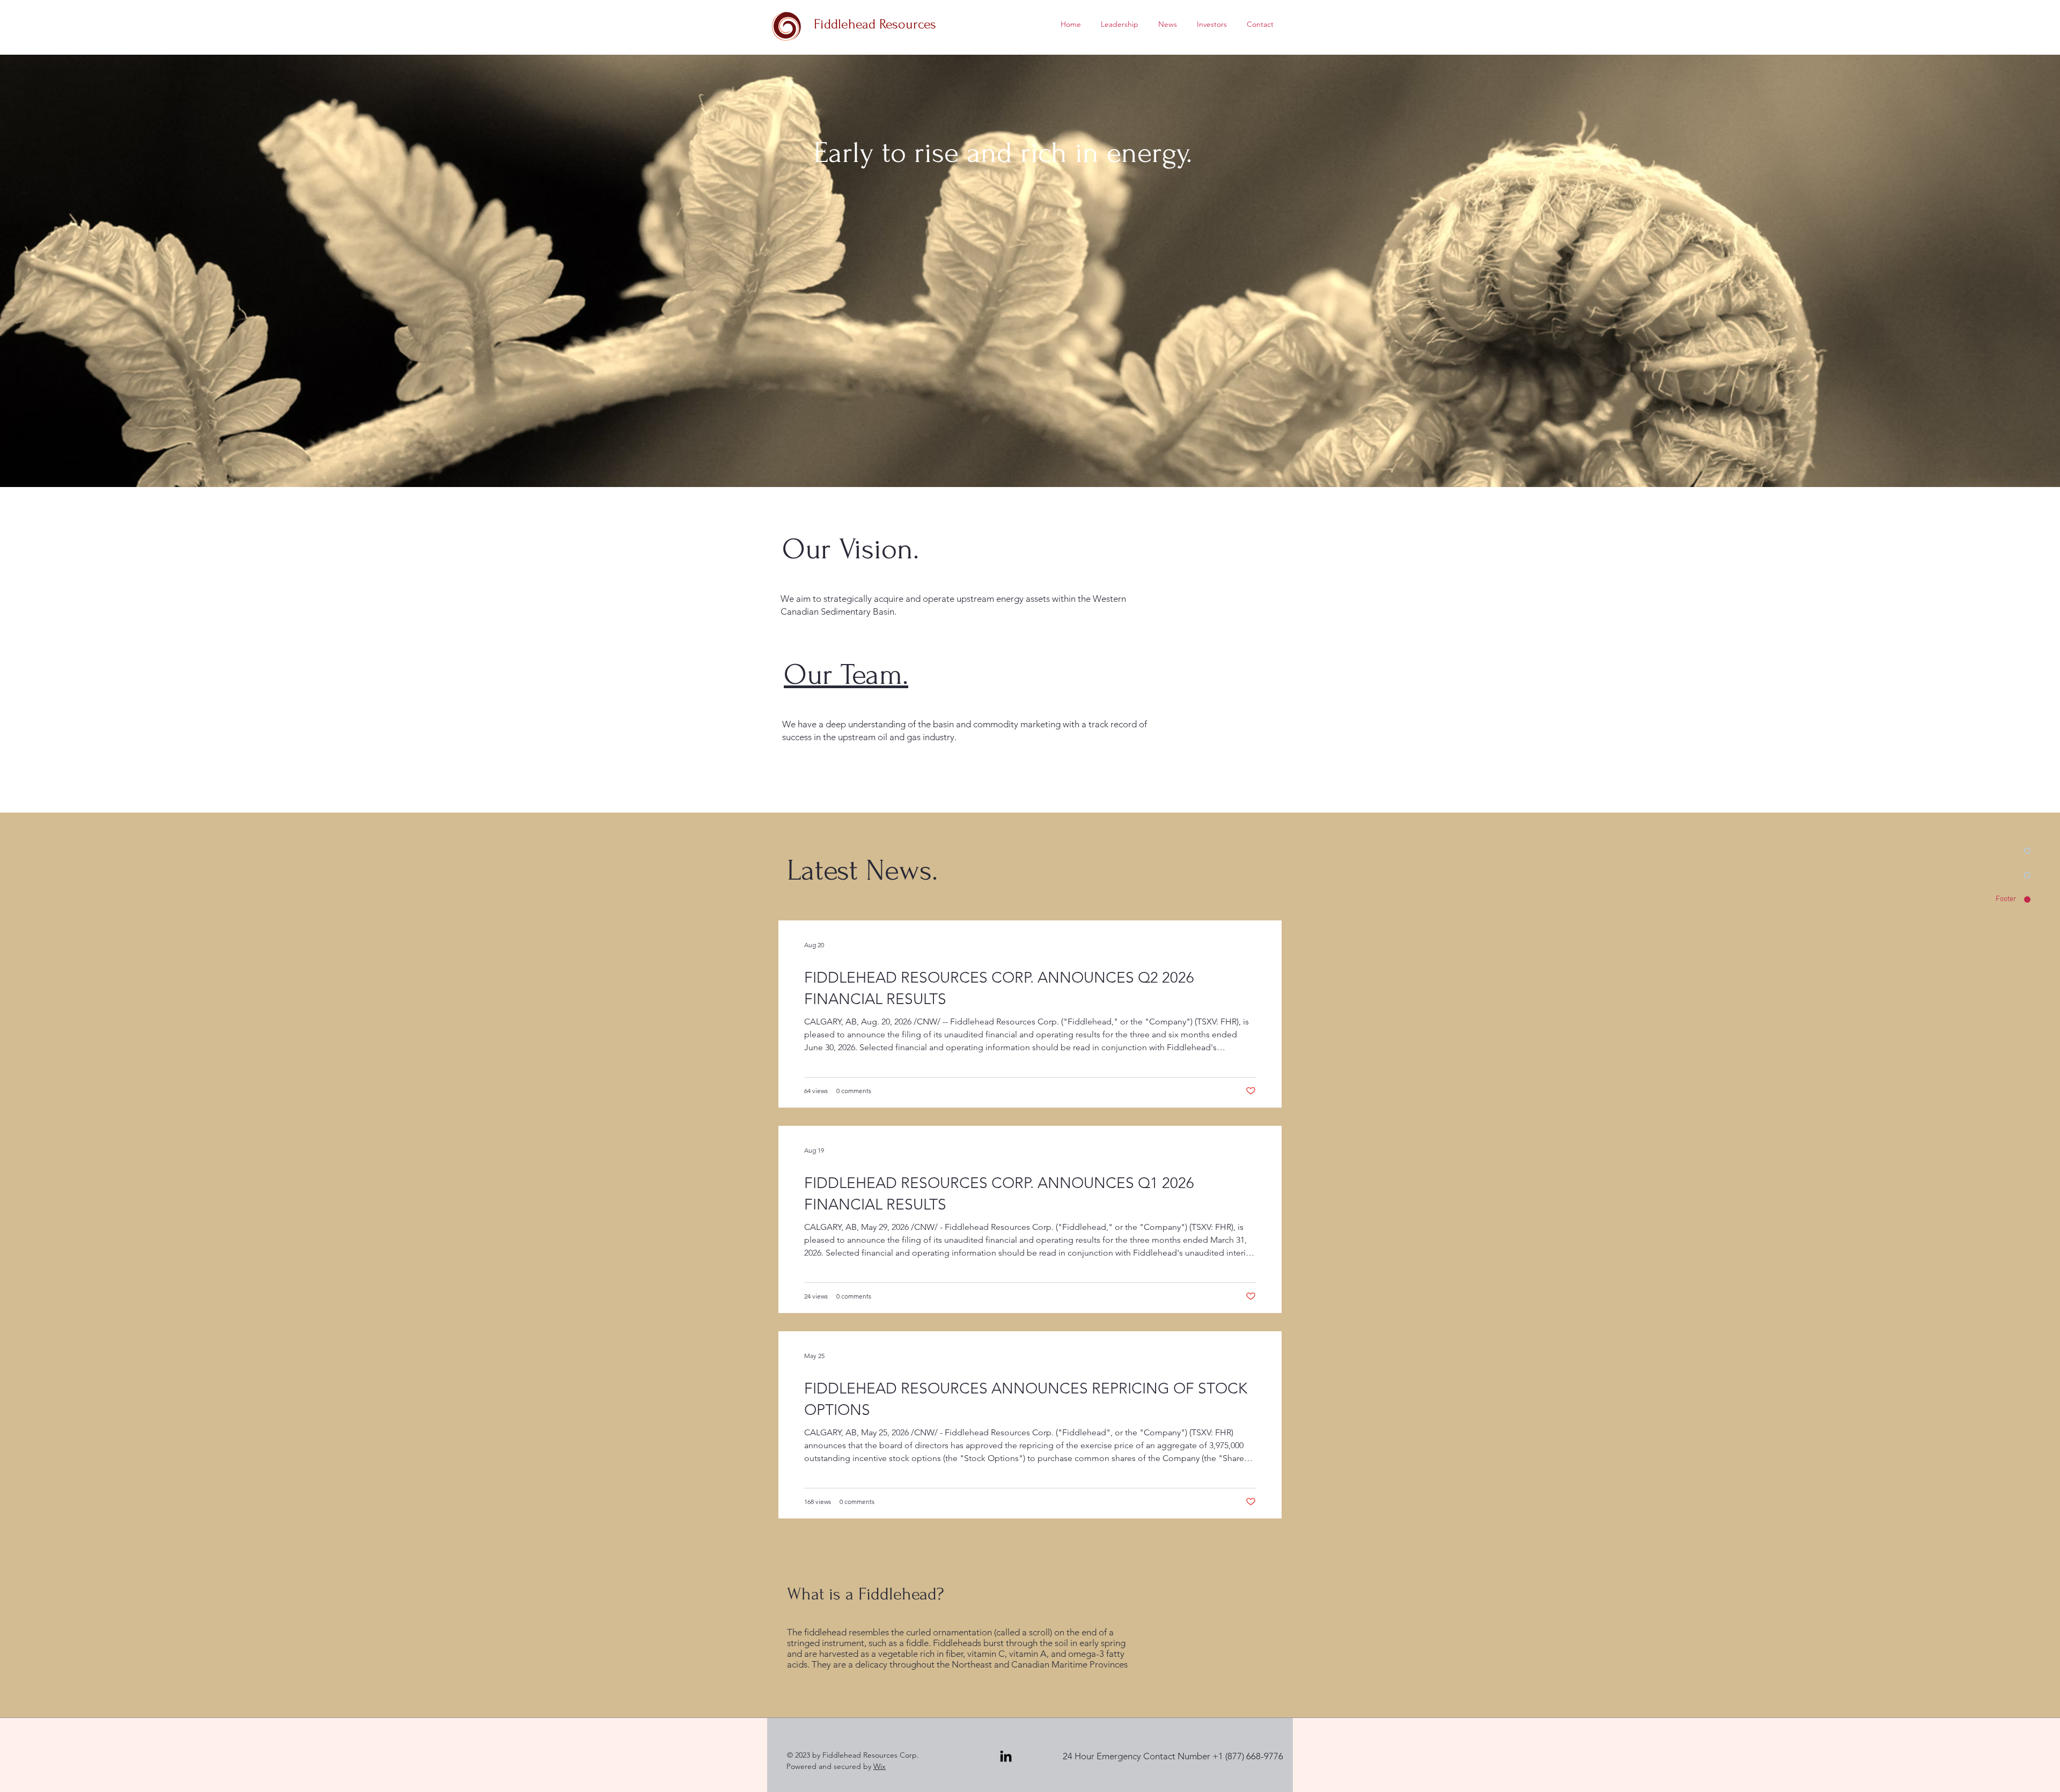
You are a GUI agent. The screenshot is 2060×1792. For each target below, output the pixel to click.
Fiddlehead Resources (875, 24)
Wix (880, 1766)
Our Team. (846, 675)
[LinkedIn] (1006, 1756)
